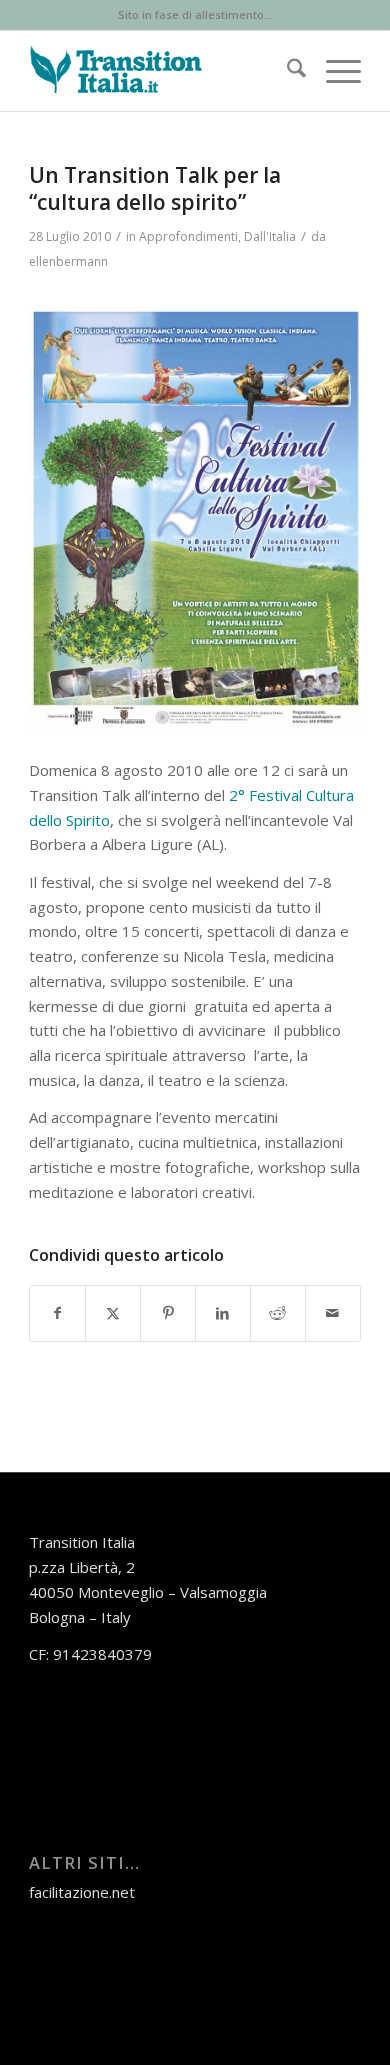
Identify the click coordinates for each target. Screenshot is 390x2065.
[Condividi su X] (113, 1313)
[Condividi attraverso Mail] (333, 1313)
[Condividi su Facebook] (57, 1313)
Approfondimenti (188, 236)
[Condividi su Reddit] (278, 1313)
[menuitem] (286, 71)
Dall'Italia (270, 236)
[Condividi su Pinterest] (168, 1313)
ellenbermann (68, 261)
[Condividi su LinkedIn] (223, 1313)
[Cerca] (286, 71)
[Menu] (333, 71)
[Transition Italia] (161, 71)
